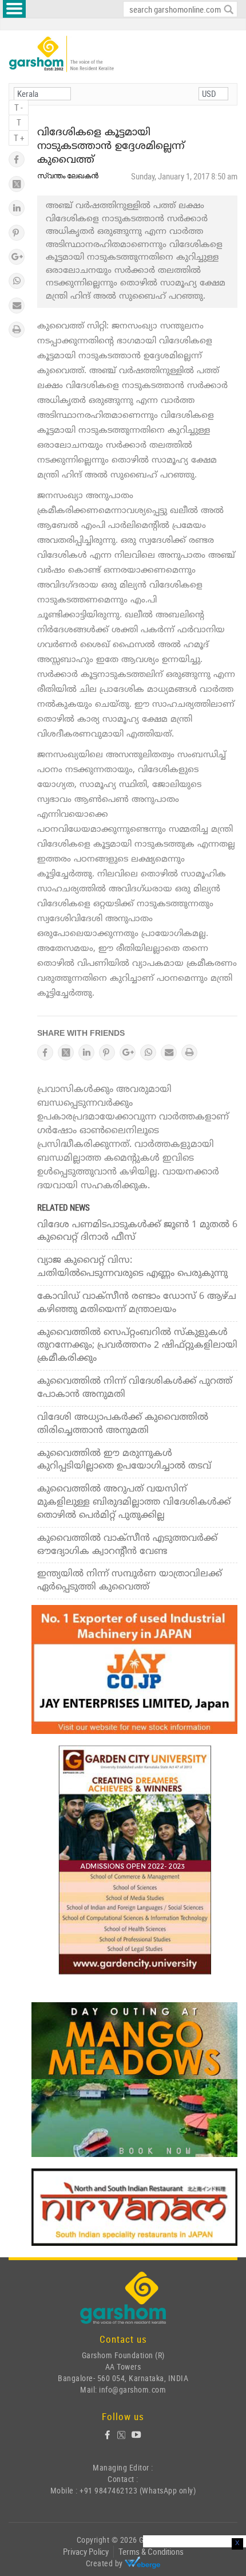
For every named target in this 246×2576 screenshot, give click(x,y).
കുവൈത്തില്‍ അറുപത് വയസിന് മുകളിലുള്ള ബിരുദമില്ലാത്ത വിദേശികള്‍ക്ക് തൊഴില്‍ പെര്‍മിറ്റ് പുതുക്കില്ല (134, 1502)
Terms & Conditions (151, 2551)
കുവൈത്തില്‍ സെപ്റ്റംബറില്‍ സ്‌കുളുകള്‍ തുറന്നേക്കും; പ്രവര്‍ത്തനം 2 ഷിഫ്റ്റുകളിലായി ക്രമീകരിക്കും (137, 1346)
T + (19, 138)
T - (19, 107)
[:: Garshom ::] (61, 54)
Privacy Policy (86, 2551)
